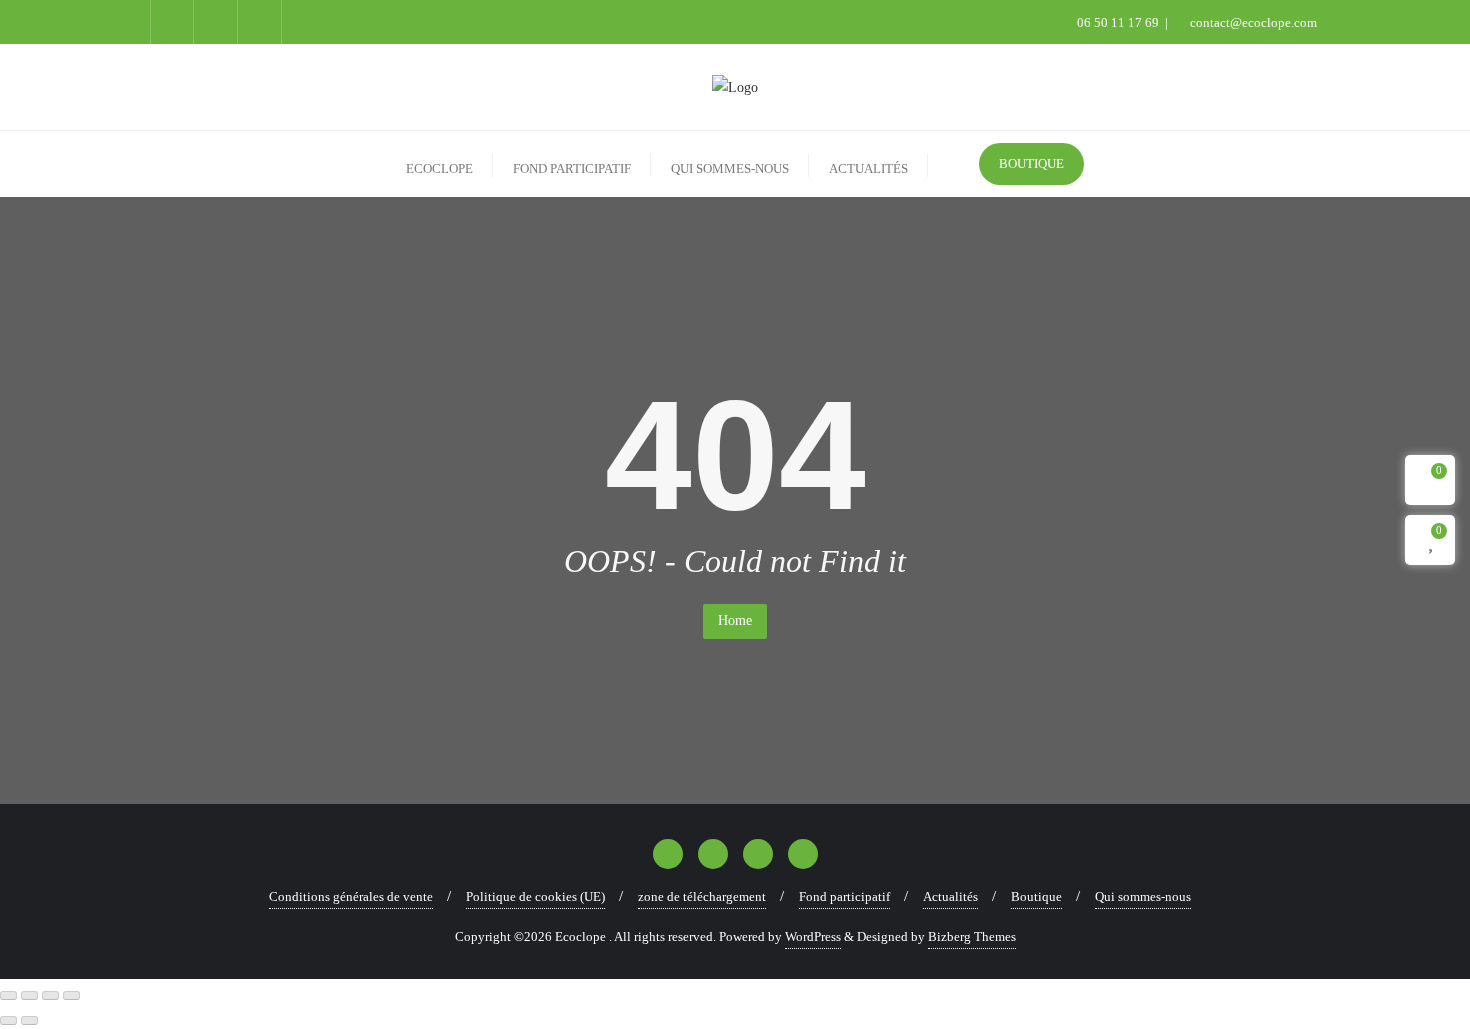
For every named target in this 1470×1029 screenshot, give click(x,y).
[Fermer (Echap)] (71, 996)
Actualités (950, 896)
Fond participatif (844, 896)
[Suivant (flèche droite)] (29, 1021)
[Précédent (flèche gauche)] (8, 1021)
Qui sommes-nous (1143, 896)
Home (735, 620)
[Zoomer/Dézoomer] (8, 996)
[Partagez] (50, 996)
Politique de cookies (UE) (535, 896)
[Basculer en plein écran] (29, 996)
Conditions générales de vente (351, 896)
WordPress (813, 936)
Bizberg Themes (972, 936)
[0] (1430, 483)
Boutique (1031, 163)
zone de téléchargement (702, 896)
